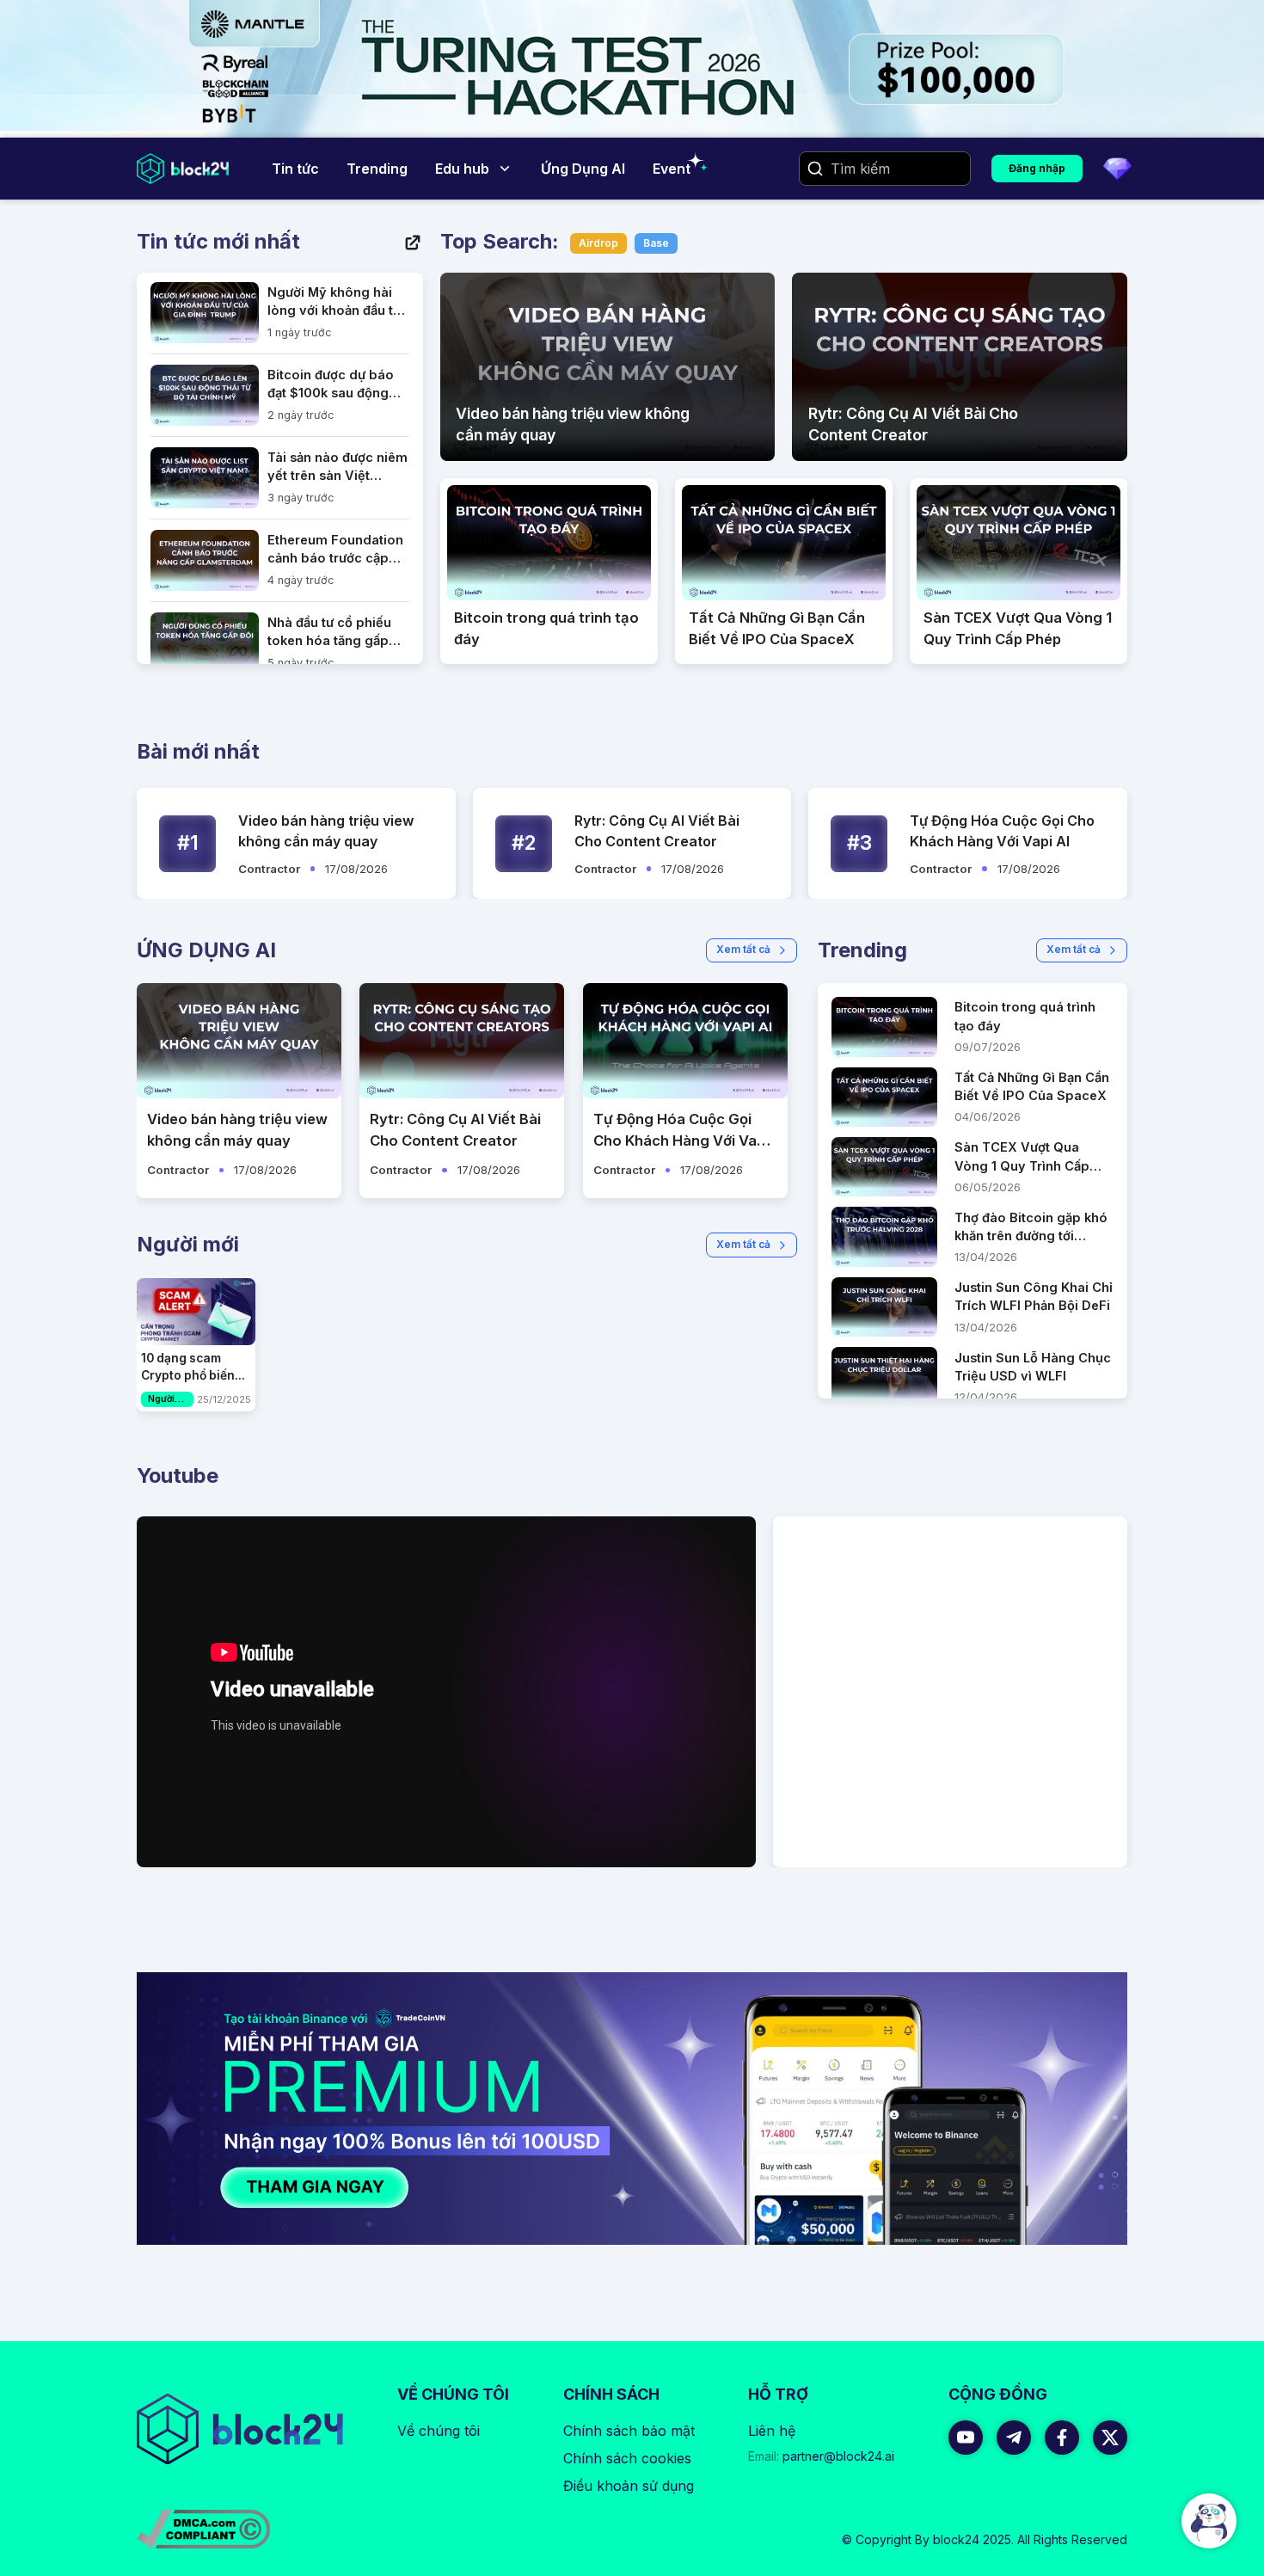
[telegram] (1014, 2438)
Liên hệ (772, 2431)
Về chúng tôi (439, 2431)
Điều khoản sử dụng (629, 2486)
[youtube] (966, 2438)
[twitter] (1110, 2438)
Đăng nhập (1037, 168)
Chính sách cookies (627, 2458)
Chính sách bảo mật (629, 2431)
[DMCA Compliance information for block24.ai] (203, 2529)
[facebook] (1062, 2438)
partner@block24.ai (821, 2456)
